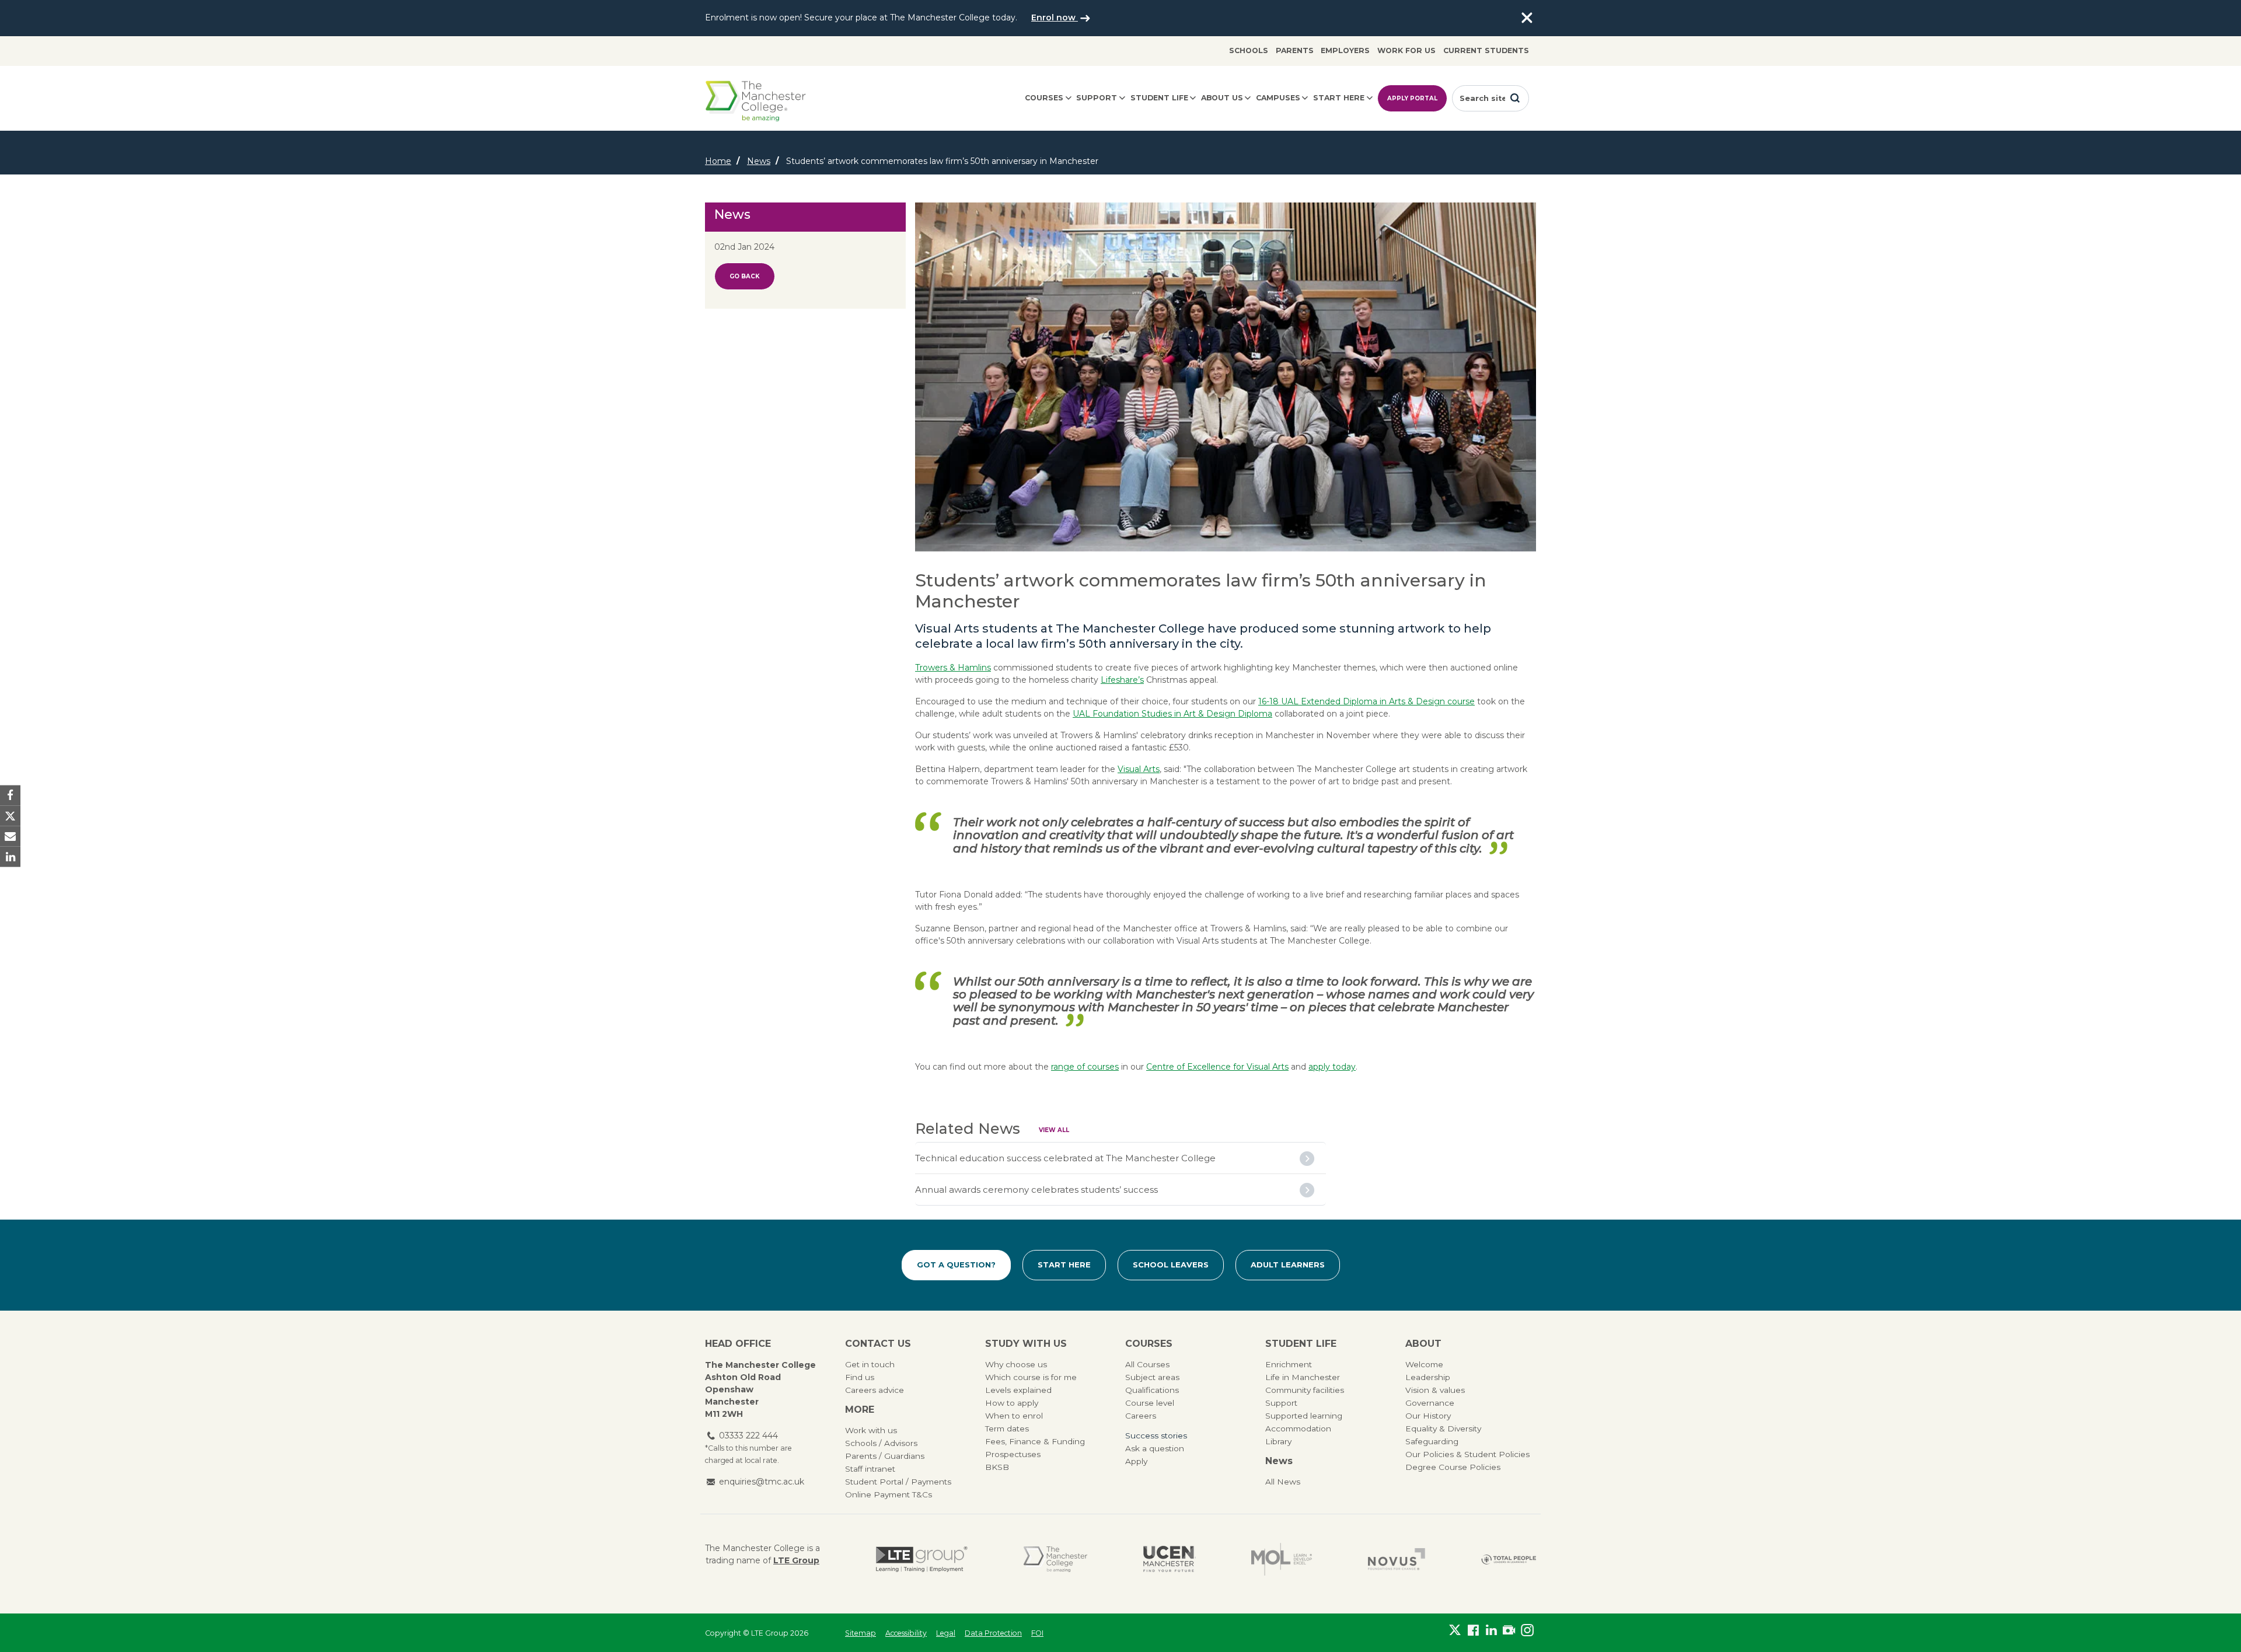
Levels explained (1018, 1390)
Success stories (1156, 1436)
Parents (1295, 50)
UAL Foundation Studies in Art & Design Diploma (1172, 714)
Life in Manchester (1303, 1377)
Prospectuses (1013, 1454)
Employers (1345, 50)
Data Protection (993, 1633)
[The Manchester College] (1055, 1559)
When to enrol (1014, 1416)
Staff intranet (870, 1469)
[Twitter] (1455, 1630)
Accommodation (1298, 1429)
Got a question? (956, 1265)
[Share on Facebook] (10, 795)
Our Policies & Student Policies (1467, 1454)
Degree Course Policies (1453, 1467)
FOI (1037, 1633)
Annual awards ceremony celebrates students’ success (1036, 1190)
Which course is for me (1031, 1377)
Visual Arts (1139, 769)
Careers (1141, 1416)
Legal (946, 1633)
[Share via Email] (10, 837)
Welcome (1424, 1364)
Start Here (1064, 1265)
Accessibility (906, 1633)
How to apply (1012, 1403)
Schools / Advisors (881, 1443)
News (759, 161)
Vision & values (1435, 1390)
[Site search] (1515, 98)
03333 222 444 (748, 1436)
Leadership (1428, 1377)
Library (1278, 1441)
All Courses (1147, 1364)
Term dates (1007, 1429)
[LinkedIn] (1491, 1630)
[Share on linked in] (10, 857)
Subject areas (1152, 1377)
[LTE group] (922, 1559)
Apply (1136, 1461)
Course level (1150, 1403)
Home (718, 161)
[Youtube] (1509, 1630)
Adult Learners (1288, 1265)
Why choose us (1016, 1364)
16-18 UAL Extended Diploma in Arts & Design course (1366, 701)
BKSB (997, 1467)
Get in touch (870, 1364)
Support (1097, 98)
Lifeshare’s (1122, 680)
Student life (1159, 98)
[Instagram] (1527, 1630)
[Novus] (1397, 1559)
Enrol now (1055, 18)
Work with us (871, 1430)
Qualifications (1152, 1390)
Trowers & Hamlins (953, 668)
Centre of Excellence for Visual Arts (1217, 1067)
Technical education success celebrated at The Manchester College (1065, 1158)
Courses (1044, 98)
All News (1283, 1482)
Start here (1339, 98)
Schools (1249, 50)
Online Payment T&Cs (889, 1494)
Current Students (1486, 50)
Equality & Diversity (1443, 1429)
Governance (1430, 1403)
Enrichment (1289, 1364)
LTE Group (796, 1560)
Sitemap (861, 1633)
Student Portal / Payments (898, 1482)
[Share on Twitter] (10, 815)
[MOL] (1282, 1559)
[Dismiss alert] (1527, 18)
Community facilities (1305, 1390)
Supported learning (1304, 1416)
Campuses (1278, 98)
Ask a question (1155, 1448)
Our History (1428, 1416)
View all (1054, 1130)
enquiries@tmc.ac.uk (762, 1482)
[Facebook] (1473, 1630)
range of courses (1085, 1067)
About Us (1222, 98)
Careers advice (875, 1390)
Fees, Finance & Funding (1035, 1441)
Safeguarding (1432, 1441)
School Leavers (1171, 1265)
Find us (860, 1377)
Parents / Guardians (885, 1456)
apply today (1332, 1067)
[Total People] (1509, 1559)
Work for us (1406, 50)
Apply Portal (1412, 98)
